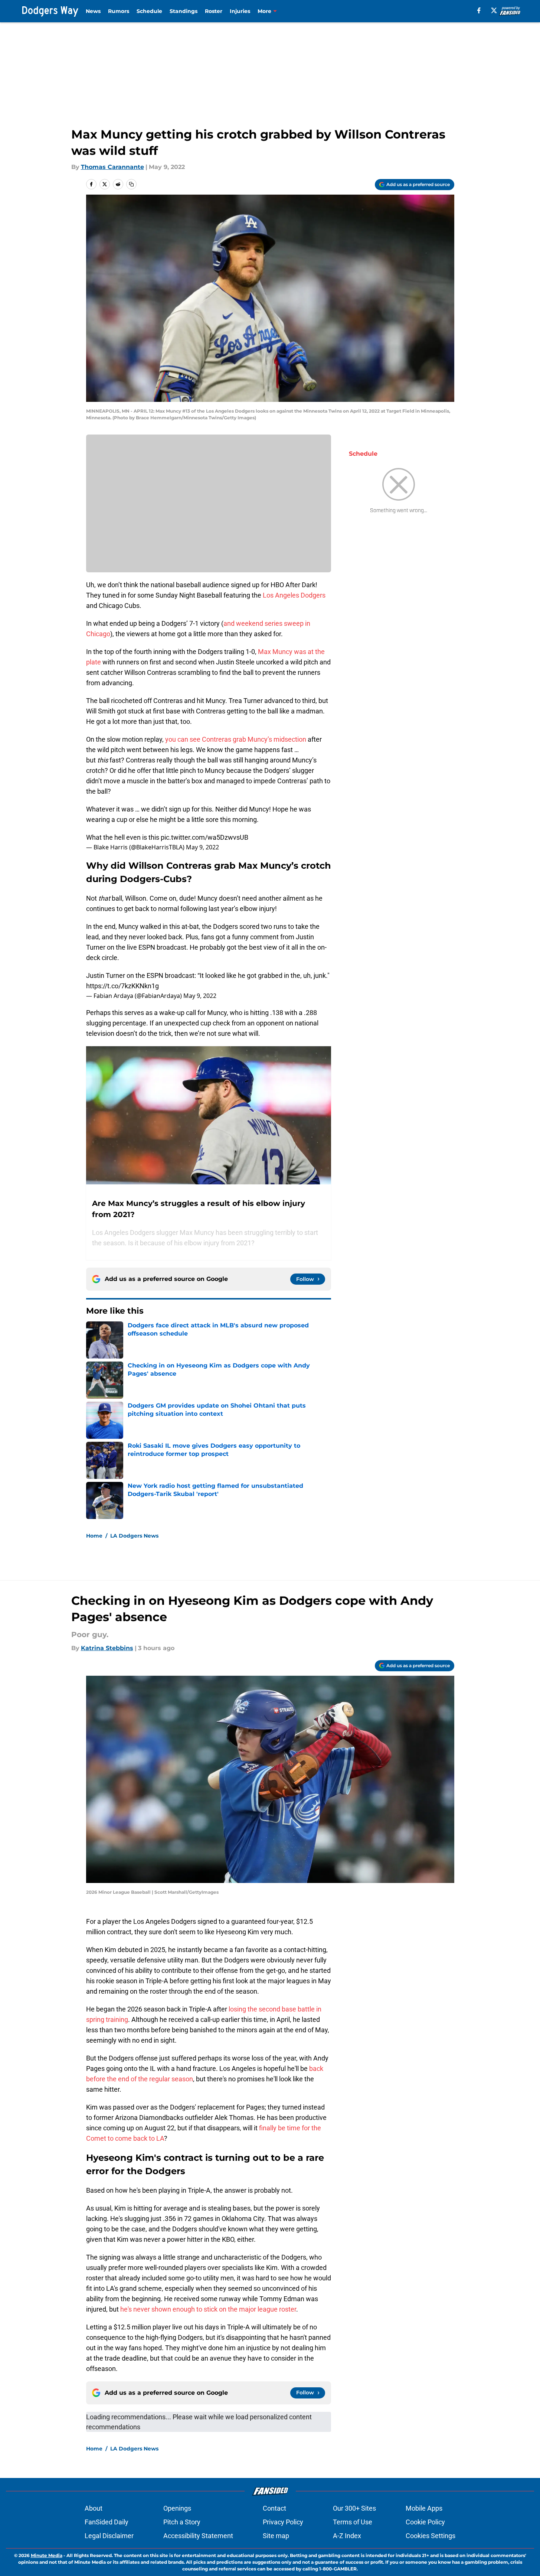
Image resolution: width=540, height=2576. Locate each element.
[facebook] (479, 10)
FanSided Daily (107, 2522)
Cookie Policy (425, 2522)
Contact (274, 2508)
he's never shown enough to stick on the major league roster (208, 2309)
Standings (184, 11)
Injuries (240, 11)
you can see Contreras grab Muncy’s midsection (236, 739)
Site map (276, 2536)
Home (94, 1536)
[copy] (131, 184)
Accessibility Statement (198, 2536)
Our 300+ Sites (354, 2508)
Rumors (119, 11)
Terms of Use (353, 2522)
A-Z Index (347, 2536)
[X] (494, 10)
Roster (214, 11)
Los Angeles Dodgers (294, 595)
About (94, 2508)
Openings (177, 2508)
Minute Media (47, 2555)
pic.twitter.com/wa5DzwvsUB (204, 837)
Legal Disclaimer (109, 2536)
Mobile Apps (424, 2508)
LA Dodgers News (134, 1536)
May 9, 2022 (202, 847)
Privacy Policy (283, 2522)
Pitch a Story (182, 2522)
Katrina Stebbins (107, 1648)
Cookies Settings (431, 2536)
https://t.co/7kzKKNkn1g (122, 986)
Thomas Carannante (112, 167)
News (93, 11)
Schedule (149, 11)
